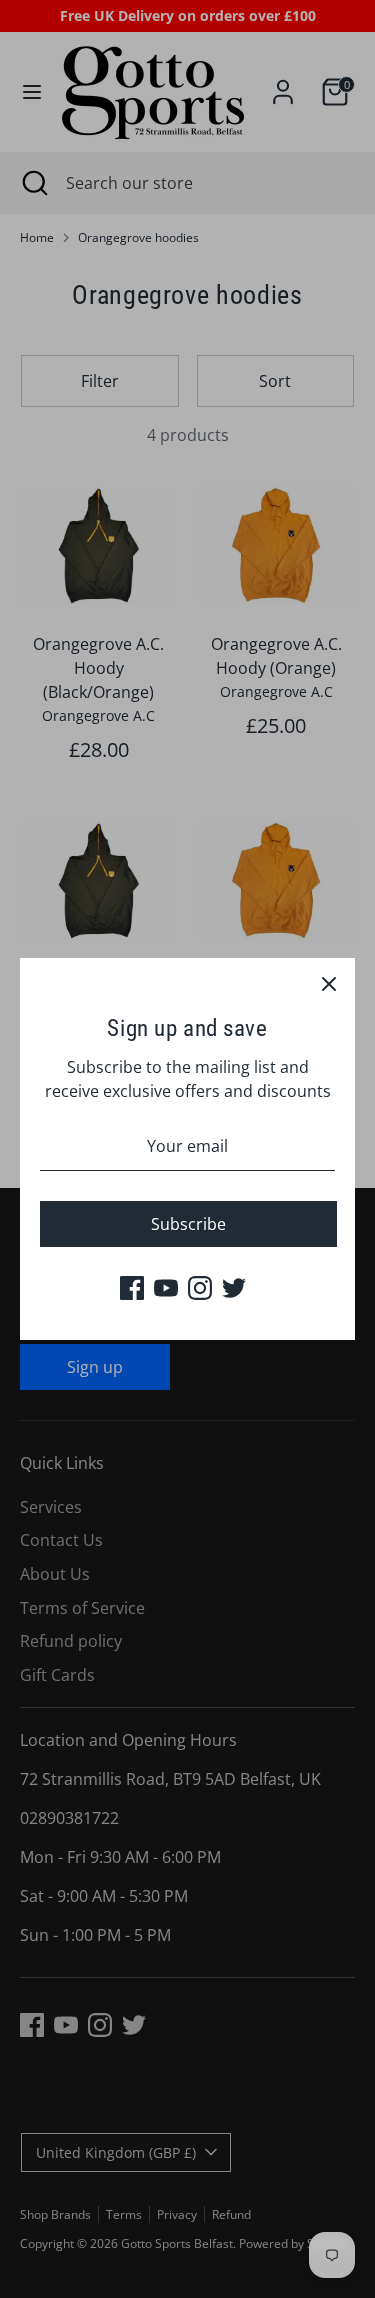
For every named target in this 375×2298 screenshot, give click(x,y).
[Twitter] (234, 1288)
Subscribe (188, 1224)
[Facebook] (132, 1288)
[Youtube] (166, 1288)
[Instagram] (200, 1288)
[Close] (329, 984)
